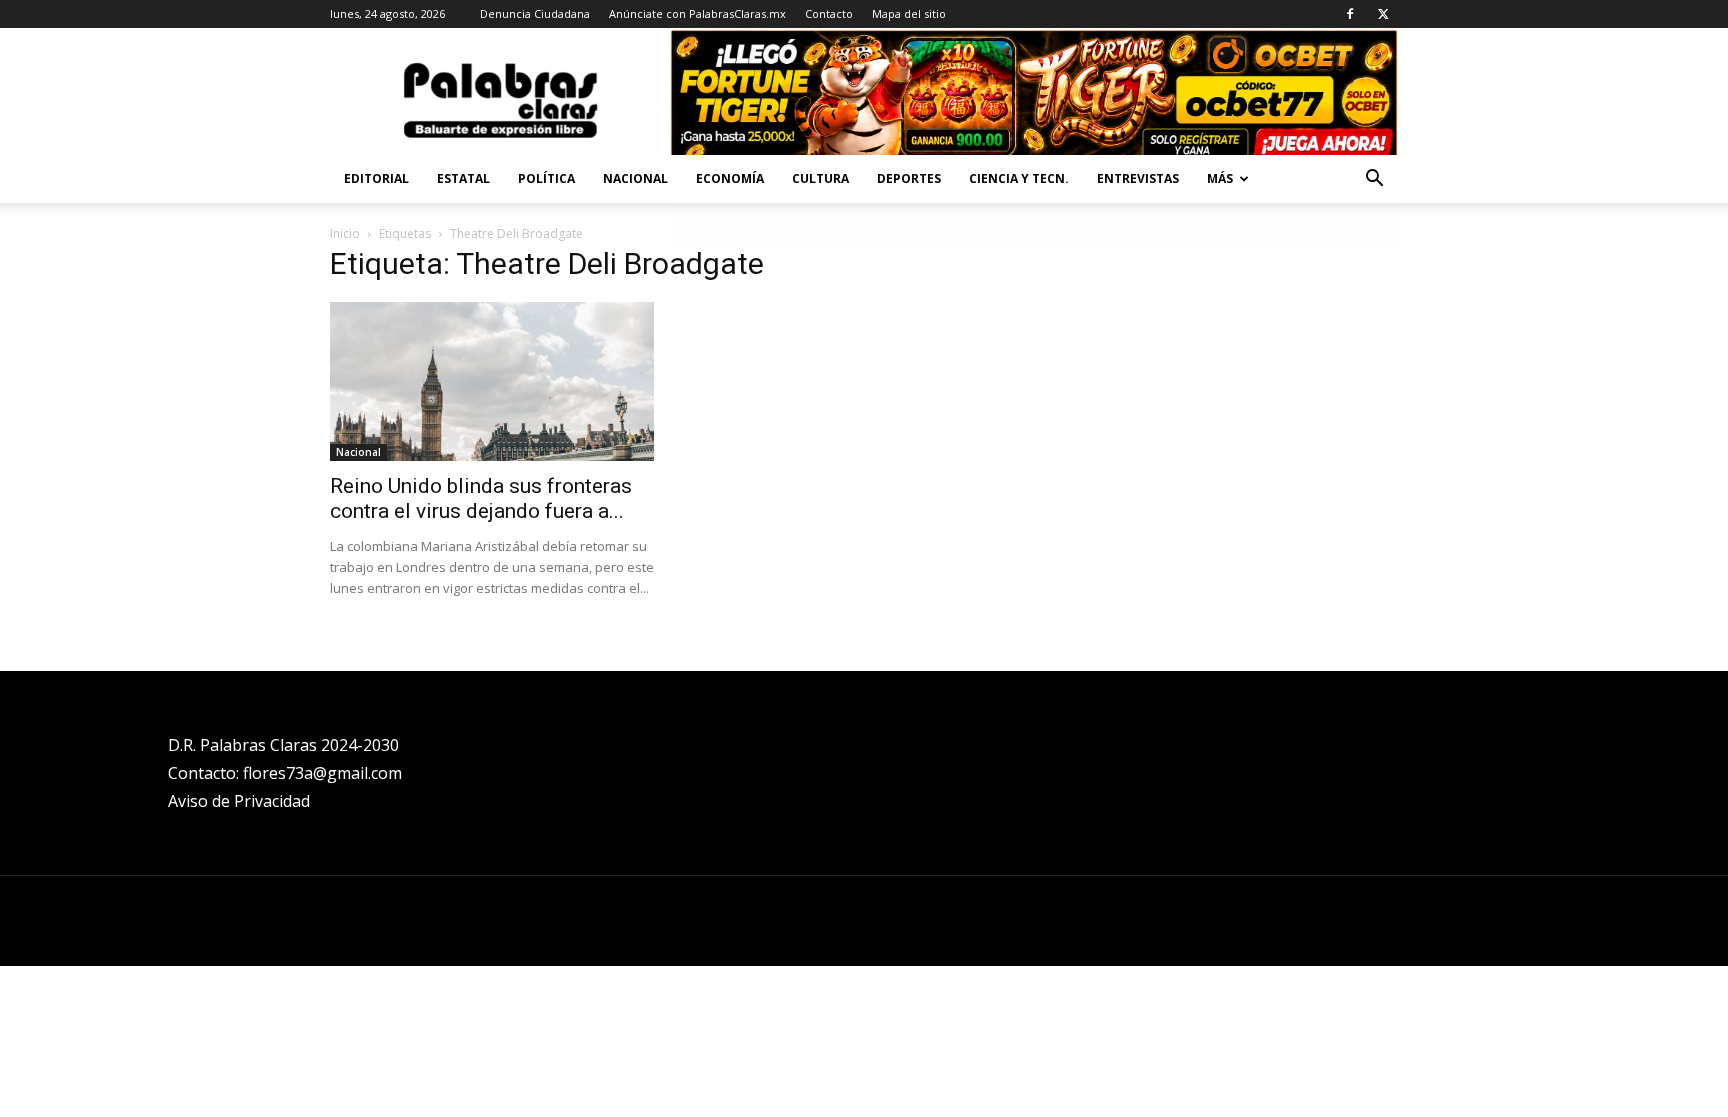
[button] (1374, 180)
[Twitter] (1383, 14)
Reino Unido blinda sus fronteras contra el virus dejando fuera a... (481, 498)
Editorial (376, 178)
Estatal (463, 178)
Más (1220, 178)
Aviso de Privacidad (239, 801)
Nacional (635, 178)
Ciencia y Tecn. (1019, 178)
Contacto (829, 13)
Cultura (820, 178)
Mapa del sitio (909, 13)
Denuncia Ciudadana (535, 13)
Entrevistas (1138, 178)
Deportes (909, 178)
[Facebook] (1350, 14)
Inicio (345, 233)
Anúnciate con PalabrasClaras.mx (697, 13)
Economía (730, 178)
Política (546, 178)
